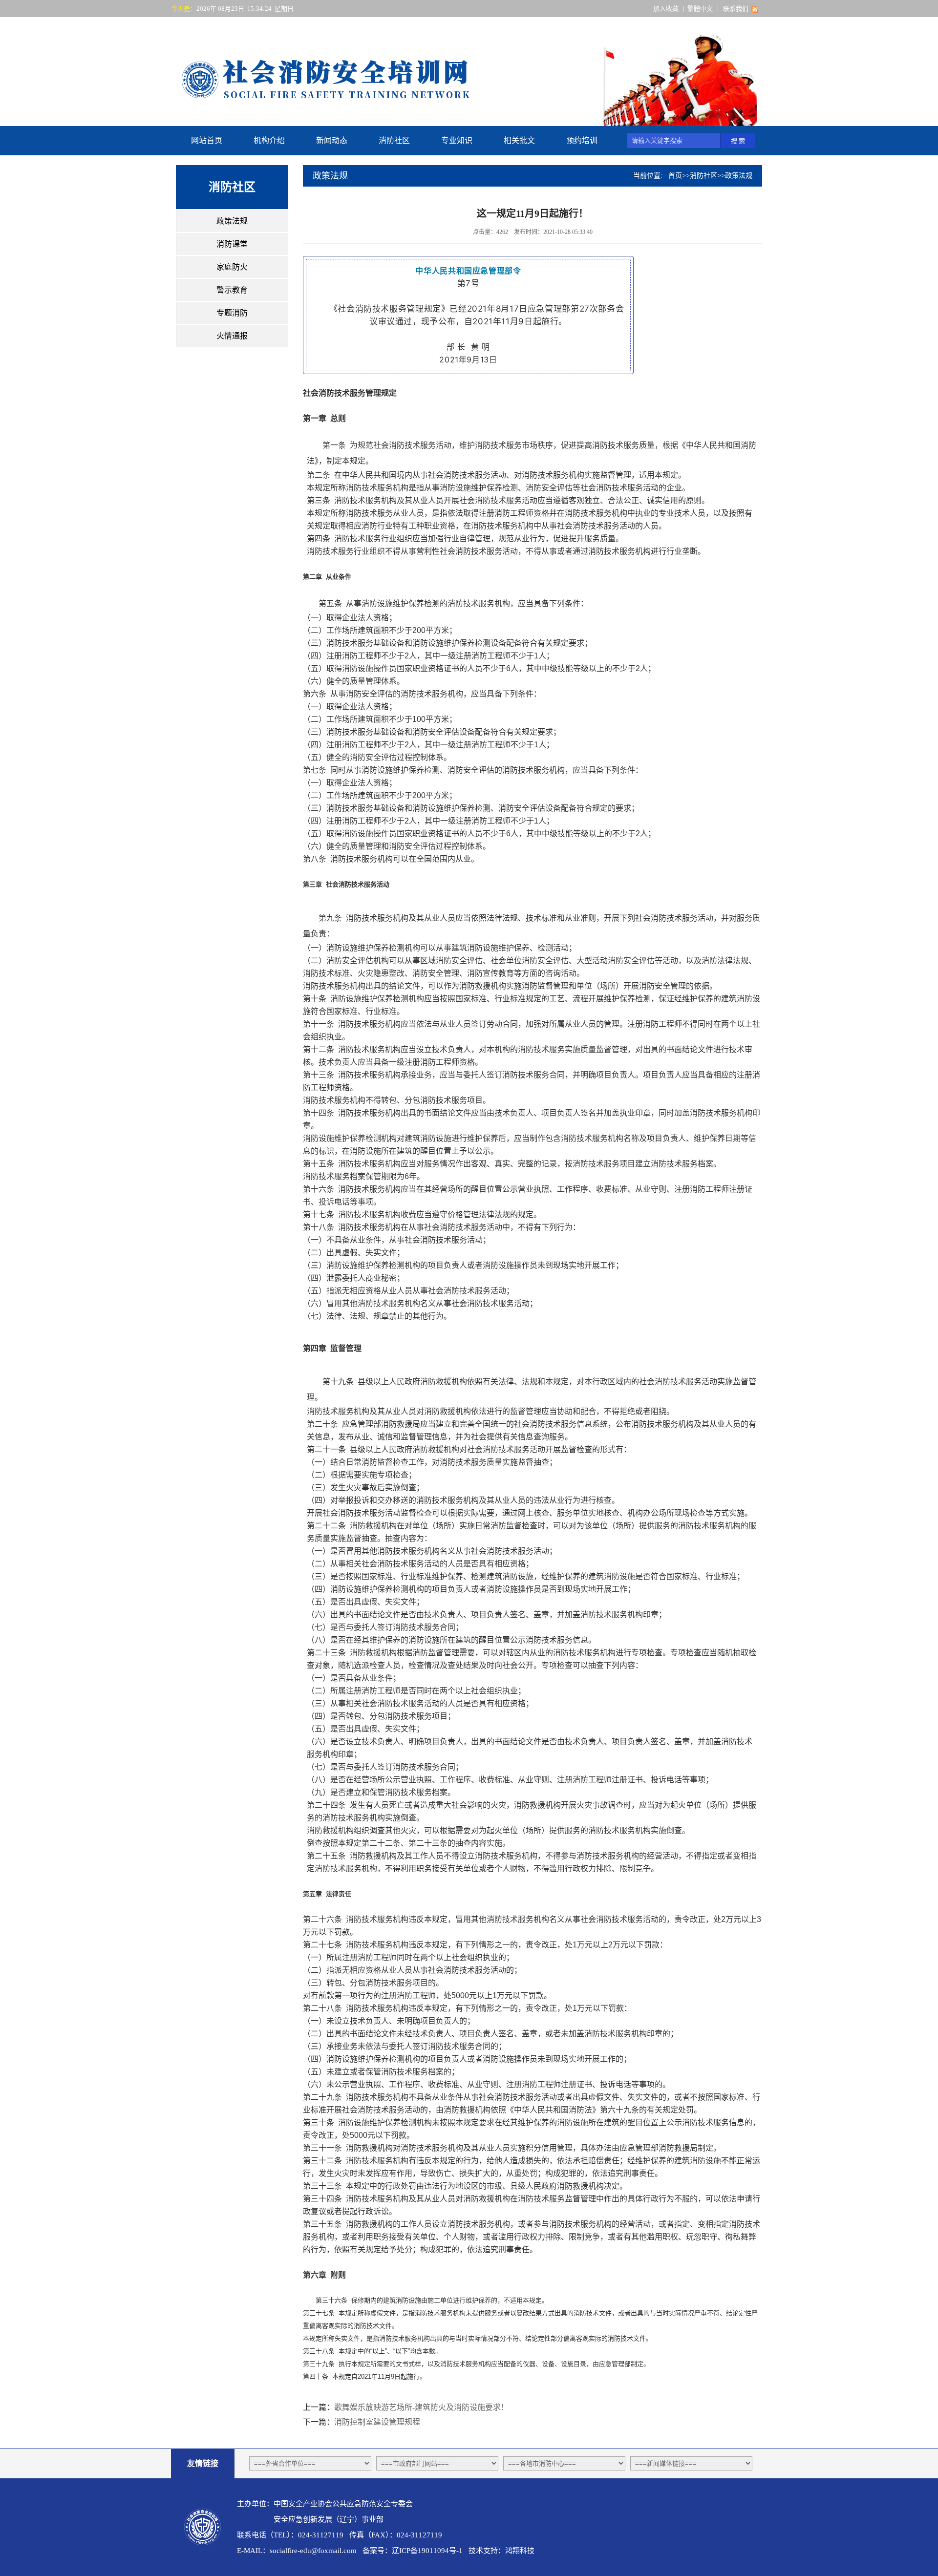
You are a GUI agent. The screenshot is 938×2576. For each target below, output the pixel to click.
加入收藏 (666, 9)
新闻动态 (332, 140)
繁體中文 (700, 9)
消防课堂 (232, 244)
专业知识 (457, 140)
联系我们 (736, 9)
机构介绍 (269, 140)
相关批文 (519, 140)
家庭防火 (232, 267)
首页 (675, 176)
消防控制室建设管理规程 (377, 2422)
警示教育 (232, 290)
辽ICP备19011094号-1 (427, 2551)
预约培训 (582, 140)
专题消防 (232, 313)
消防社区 (394, 140)
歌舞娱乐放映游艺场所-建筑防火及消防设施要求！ (421, 2407)
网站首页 (207, 140)
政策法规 (232, 221)
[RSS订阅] (755, 9)
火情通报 (232, 336)
